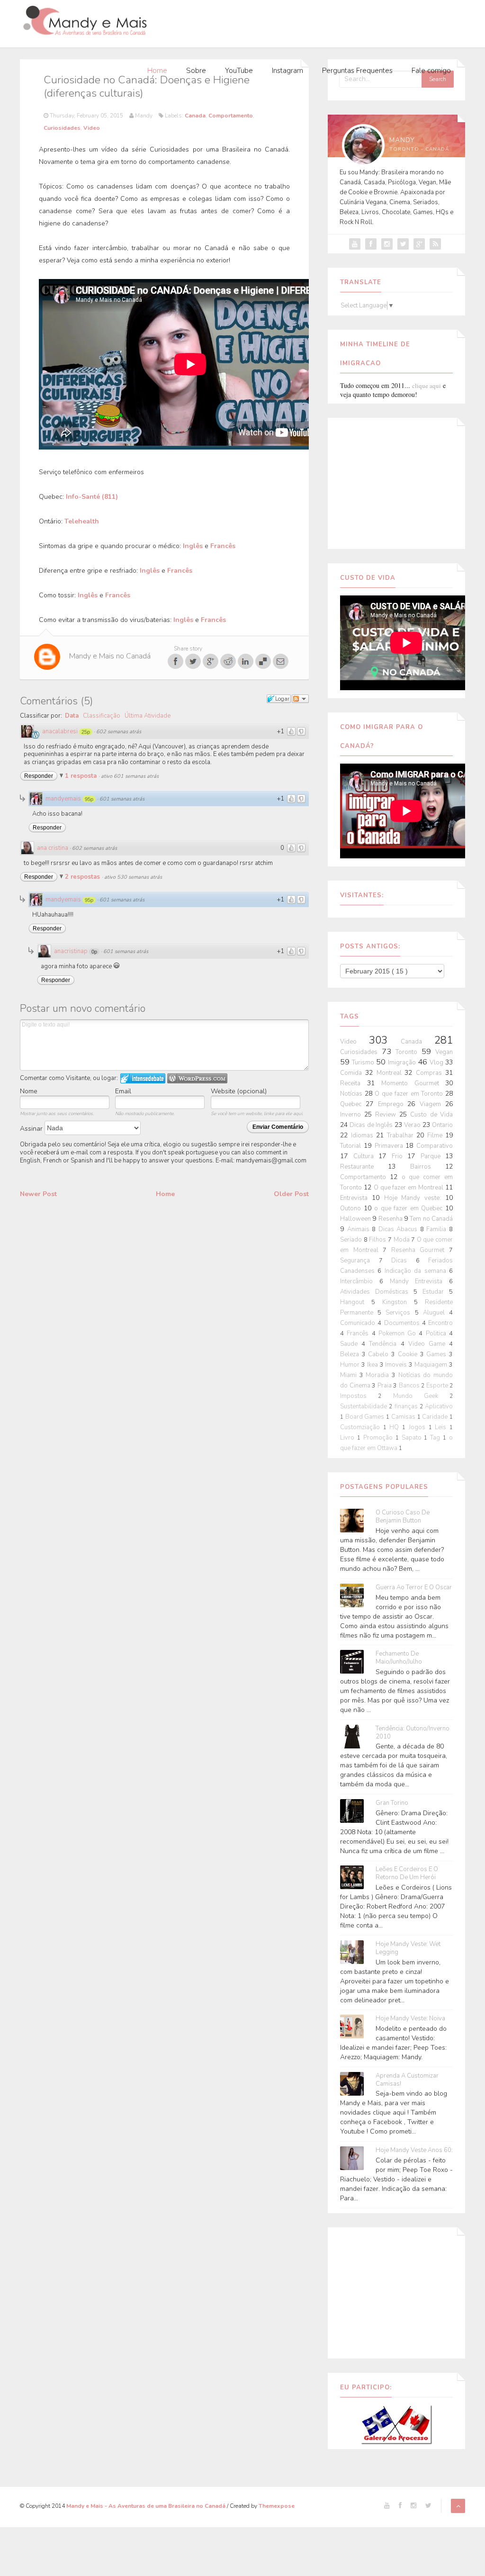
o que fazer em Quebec (410, 1208)
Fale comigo (431, 71)
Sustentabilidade (364, 1406)
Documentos (403, 1323)
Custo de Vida (431, 1115)
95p (89, 799)
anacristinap (71, 951)
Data (72, 716)
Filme (436, 1135)
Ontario (442, 1125)
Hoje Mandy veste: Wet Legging (408, 1948)
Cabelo (380, 1354)
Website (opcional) (239, 1091)
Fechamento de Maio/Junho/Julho (399, 1658)
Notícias (352, 1094)
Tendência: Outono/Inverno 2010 (413, 1733)
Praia (386, 1386)
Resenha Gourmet (420, 1250)
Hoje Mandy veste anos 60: (414, 2150)
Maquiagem (432, 1365)
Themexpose (277, 2506)
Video (92, 128)
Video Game (429, 1344)
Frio (400, 1156)
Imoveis (397, 1365)
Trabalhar (402, 1135)
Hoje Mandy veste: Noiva (410, 2019)
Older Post (291, 1194)
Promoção (379, 1438)
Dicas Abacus (399, 1229)
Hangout (356, 1302)
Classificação (102, 716)
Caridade (436, 1417)
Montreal (391, 1073)
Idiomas (364, 1135)
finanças (407, 1406)
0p (94, 952)
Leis (442, 1427)
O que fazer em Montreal (409, 1188)
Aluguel (436, 1313)
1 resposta (82, 776)
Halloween (356, 1219)
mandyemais (63, 799)
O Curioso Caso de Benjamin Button (403, 1517)
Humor (351, 1365)
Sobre (196, 71)
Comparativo (435, 1146)
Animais (360, 1229)
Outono (352, 1208)
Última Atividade (148, 716)
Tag (436, 1438)
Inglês (193, 546)
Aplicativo (439, 1406)
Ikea (373, 1365)
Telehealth (82, 521)
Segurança (359, 1261)
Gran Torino (392, 1803)
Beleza (351, 1354)
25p (86, 732)
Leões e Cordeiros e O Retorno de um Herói (407, 1873)
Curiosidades (62, 128)
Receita (354, 1083)
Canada (195, 116)
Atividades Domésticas (377, 1292)
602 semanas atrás (119, 732)
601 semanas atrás (122, 799)
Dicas (404, 1261)
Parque (433, 1156)
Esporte (438, 1386)
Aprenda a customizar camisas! (407, 2080)
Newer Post (38, 1194)
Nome (29, 1091)
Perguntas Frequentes (357, 71)
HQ (396, 1427)
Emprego (393, 1104)
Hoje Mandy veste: (415, 1198)
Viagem (432, 1104)
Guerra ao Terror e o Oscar (414, 1588)
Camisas (404, 1417)
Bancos (410, 1386)
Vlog (437, 1063)
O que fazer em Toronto (410, 1094)
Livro (349, 1438)
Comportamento (231, 116)
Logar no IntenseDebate (143, 1078)
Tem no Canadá (431, 1219)
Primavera (390, 1146)
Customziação (362, 1427)
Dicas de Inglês (372, 1125)
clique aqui (427, 386)
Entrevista (356, 1198)
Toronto (409, 1052)
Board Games (366, 1417)
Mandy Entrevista (420, 1281)
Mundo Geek (422, 1396)
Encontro (440, 1323)
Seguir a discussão (300, 699)
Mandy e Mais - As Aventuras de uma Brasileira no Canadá (147, 2506)
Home (157, 71)
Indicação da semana (417, 1271)
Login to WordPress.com (197, 1078)
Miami (350, 1375)
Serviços (400, 1313)
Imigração (403, 1063)
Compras (431, 1073)
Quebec (353, 1104)
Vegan (444, 1052)
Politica (437, 1333)
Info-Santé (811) (92, 497)
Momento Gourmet (413, 1083)
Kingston (398, 1302)
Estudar (436, 1292)
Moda (403, 1240)
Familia (438, 1229)
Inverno (352, 1115)
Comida (353, 1073)
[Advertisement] (399, 482)
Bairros (428, 1167)
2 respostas (83, 877)
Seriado (352, 1240)
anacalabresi (60, 731)
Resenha (391, 1219)
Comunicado (359, 1323)
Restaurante (364, 1167)
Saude (351, 1344)
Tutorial (352, 1146)
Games (438, 1354)
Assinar (32, 1129)
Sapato (413, 1438)
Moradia (379, 1375)
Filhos (378, 1240)
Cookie (409, 1354)
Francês (223, 546)
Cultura (366, 1156)
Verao (413, 1125)
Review (387, 1115)
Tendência (385, 1344)
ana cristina (53, 848)
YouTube (239, 71)
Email (123, 1091)
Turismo (364, 1063)
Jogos (419, 1427)
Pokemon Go (399, 1333)
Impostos (359, 1396)
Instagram (287, 71)
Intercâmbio (360, 1281)
